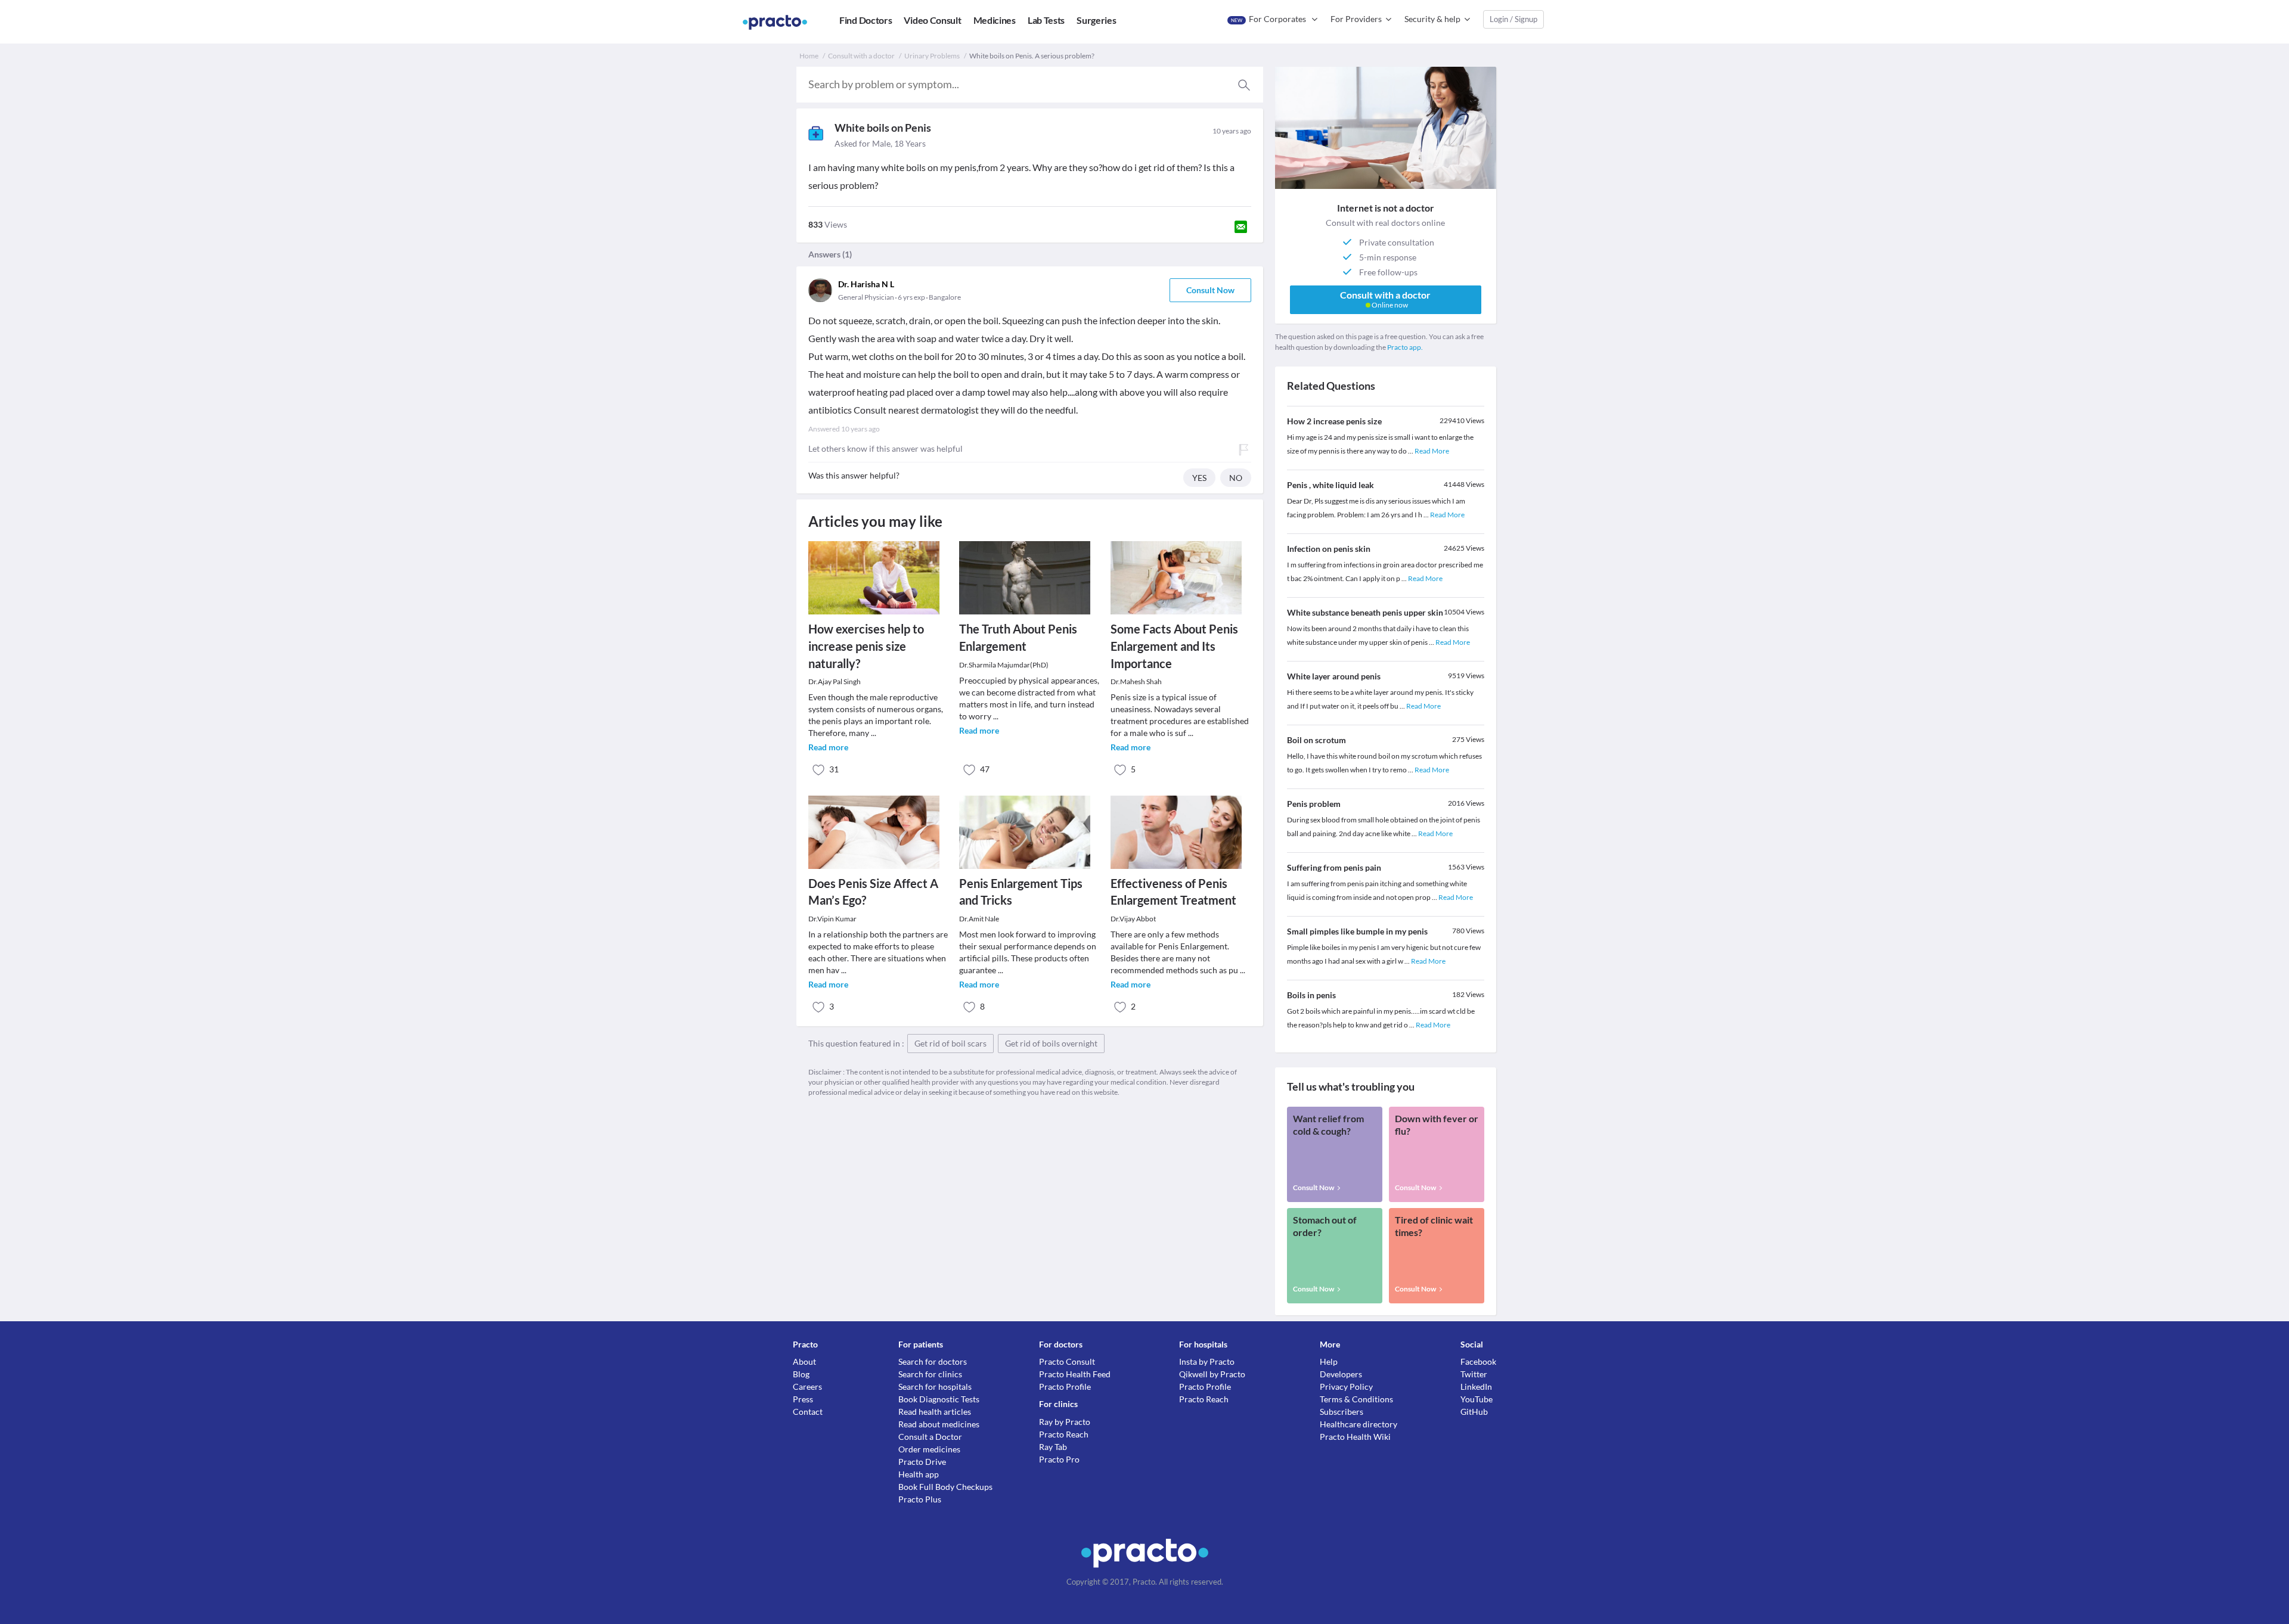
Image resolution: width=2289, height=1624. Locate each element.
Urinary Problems (932, 56)
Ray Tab (1053, 1447)
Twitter (1474, 1374)
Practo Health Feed (1075, 1374)
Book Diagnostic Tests (939, 1399)
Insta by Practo (1207, 1361)
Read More (1432, 451)
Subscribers (1342, 1412)
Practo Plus (920, 1499)
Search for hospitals (935, 1387)
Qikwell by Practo (1212, 1374)
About (804, 1361)
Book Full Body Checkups (945, 1487)
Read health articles (935, 1412)
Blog (801, 1374)
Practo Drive (922, 1462)
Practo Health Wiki (1355, 1437)
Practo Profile (1065, 1387)
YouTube (1477, 1399)
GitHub (1474, 1412)
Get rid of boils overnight (1051, 1043)
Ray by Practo (1065, 1422)
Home (809, 56)
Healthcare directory (1358, 1424)
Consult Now (1210, 290)
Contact (808, 1412)
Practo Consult (1067, 1361)
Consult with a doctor (861, 56)
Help (1329, 1361)
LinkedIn (1476, 1387)
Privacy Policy (1346, 1387)
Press (803, 1399)
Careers (807, 1387)
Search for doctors (933, 1361)
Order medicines (929, 1449)
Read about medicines (939, 1424)
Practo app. (1405, 347)
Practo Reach (1064, 1434)
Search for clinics (930, 1374)
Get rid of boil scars (950, 1043)
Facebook (1478, 1361)
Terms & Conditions (1356, 1399)
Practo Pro (1059, 1459)
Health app (919, 1474)
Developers (1341, 1374)
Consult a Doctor (930, 1437)
